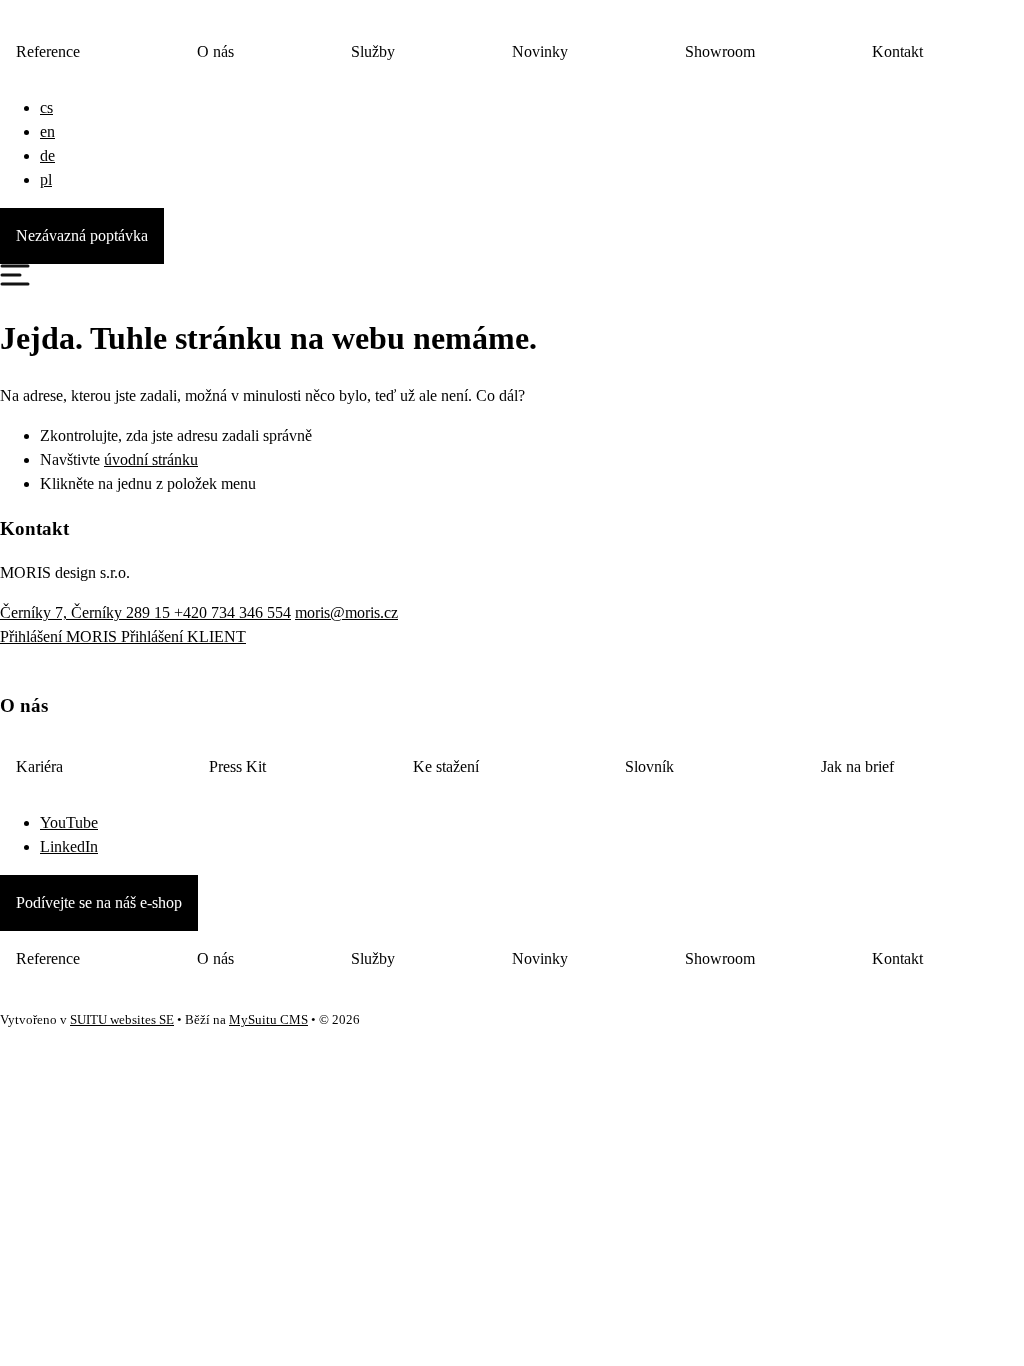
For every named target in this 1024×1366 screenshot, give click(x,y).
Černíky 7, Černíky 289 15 (87, 612)
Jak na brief (857, 766)
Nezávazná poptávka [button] (82, 235)
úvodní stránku (151, 459)
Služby (373, 51)
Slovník (649, 766)
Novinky (540, 51)
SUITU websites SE (122, 1020)
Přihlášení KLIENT (183, 636)
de (47, 155)
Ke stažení (446, 766)
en (47, 131)
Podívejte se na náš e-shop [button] (99, 902)
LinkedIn (69, 846)
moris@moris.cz (346, 612)
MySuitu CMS (268, 1020)
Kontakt (897, 51)
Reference (48, 51)
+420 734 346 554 (232, 612)
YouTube (69, 822)
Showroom (720, 51)
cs (46, 107)
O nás (215, 51)
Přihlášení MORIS (60, 636)
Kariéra (39, 766)
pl (46, 179)
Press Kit (237, 766)
